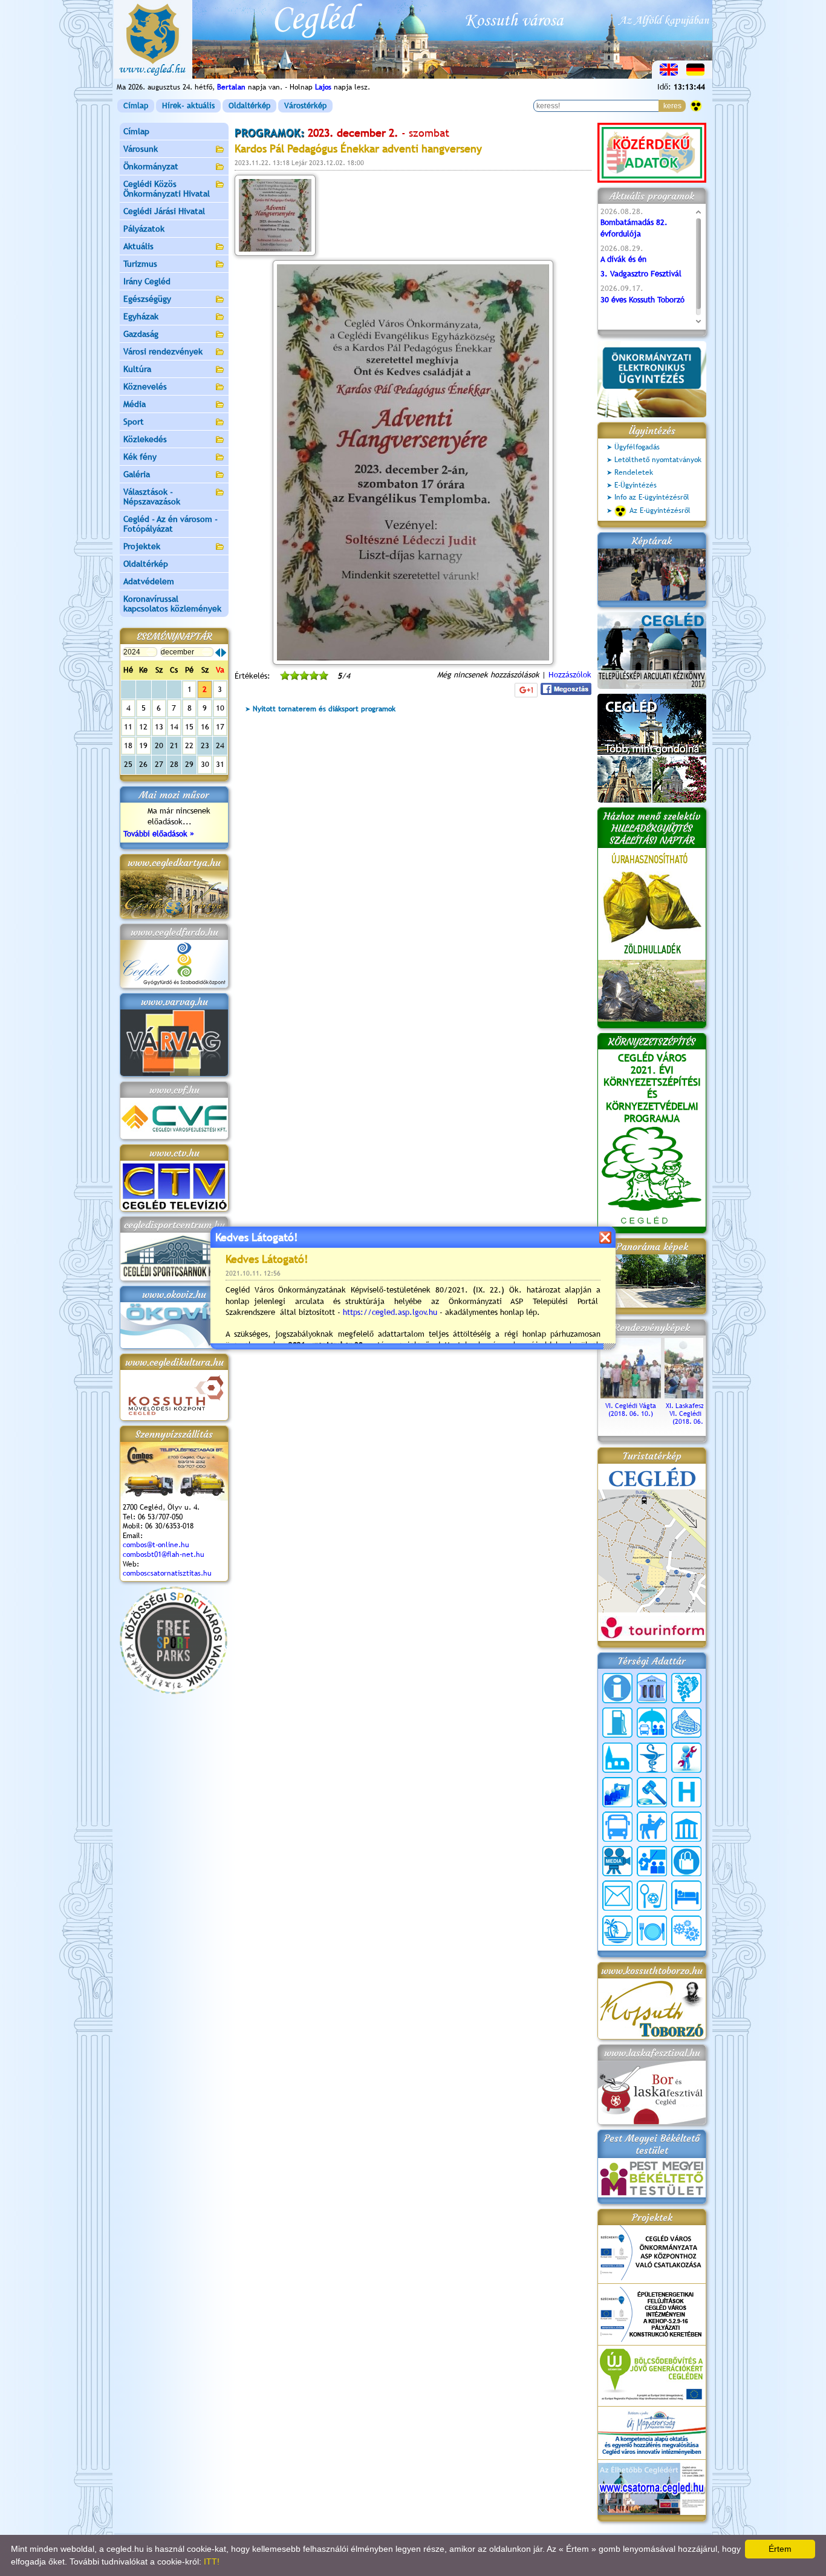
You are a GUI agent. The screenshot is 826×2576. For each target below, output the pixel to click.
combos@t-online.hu (156, 1545)
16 (205, 727)
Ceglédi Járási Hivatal (164, 211)
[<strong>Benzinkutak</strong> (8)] (617, 1723)
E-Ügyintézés (636, 485)
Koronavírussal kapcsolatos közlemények (172, 604)
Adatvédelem (149, 581)
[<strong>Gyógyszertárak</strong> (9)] (652, 1758)
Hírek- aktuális (188, 106)
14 (174, 727)
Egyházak (141, 316)
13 (159, 727)
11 (128, 727)
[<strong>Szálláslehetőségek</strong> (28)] (686, 1896)
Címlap (136, 106)
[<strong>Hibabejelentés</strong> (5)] (686, 1758)
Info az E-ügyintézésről (652, 497)
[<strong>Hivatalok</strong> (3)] (617, 1792)
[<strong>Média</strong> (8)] (617, 1861)
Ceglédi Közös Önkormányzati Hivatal (167, 189)
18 (128, 745)
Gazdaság (141, 334)
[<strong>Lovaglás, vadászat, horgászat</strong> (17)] (652, 1827)
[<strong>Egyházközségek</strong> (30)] (617, 1758)
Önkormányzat (151, 166)
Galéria (137, 474)
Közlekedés (145, 439)
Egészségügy (147, 299)
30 (205, 764)
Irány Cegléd (147, 281)
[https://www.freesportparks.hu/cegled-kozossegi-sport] (174, 1691)
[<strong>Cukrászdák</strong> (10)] (686, 1723)
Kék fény (140, 457)
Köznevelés (145, 386)
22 (189, 745)
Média (135, 404)
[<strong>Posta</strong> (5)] (617, 1896)
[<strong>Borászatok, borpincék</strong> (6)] (686, 1688)
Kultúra (137, 369)
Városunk (141, 149)
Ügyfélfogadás (637, 447)
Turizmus (140, 264)
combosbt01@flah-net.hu (164, 1554)
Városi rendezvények (163, 351)
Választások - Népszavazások (152, 497)
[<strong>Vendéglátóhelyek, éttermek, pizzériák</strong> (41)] (652, 1931)
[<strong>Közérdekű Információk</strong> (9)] (617, 1688)
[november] (218, 653)
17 (220, 727)
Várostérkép (305, 106)
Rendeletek (634, 472)
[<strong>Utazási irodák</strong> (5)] (617, 1931)
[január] (224, 653)
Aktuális (138, 246)
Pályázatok (144, 229)
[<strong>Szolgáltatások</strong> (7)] (686, 1931)
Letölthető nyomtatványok (658, 460)
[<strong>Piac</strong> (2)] (686, 1861)
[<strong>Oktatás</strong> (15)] (652, 1861)
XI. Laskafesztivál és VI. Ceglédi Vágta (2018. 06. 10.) (695, 1414)
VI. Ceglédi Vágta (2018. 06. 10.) (631, 1410)
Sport (134, 422)
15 (189, 727)
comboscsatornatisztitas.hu (167, 1573)
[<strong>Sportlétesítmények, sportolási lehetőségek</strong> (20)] (652, 1896)
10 (220, 708)
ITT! (212, 2561)
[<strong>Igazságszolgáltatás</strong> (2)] (652, 1792)
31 (220, 764)
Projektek (142, 546)
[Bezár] (605, 1237)
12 (143, 727)
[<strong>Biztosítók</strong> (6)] (652, 1723)
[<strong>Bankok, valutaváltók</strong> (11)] (652, 1688)
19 (143, 745)
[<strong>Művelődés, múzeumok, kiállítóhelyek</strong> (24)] (686, 1827)
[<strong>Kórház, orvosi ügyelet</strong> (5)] (686, 1792)
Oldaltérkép (249, 106)
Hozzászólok (570, 675)
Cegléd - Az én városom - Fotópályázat (171, 524)
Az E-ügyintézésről (660, 510)
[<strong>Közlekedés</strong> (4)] (617, 1827)
